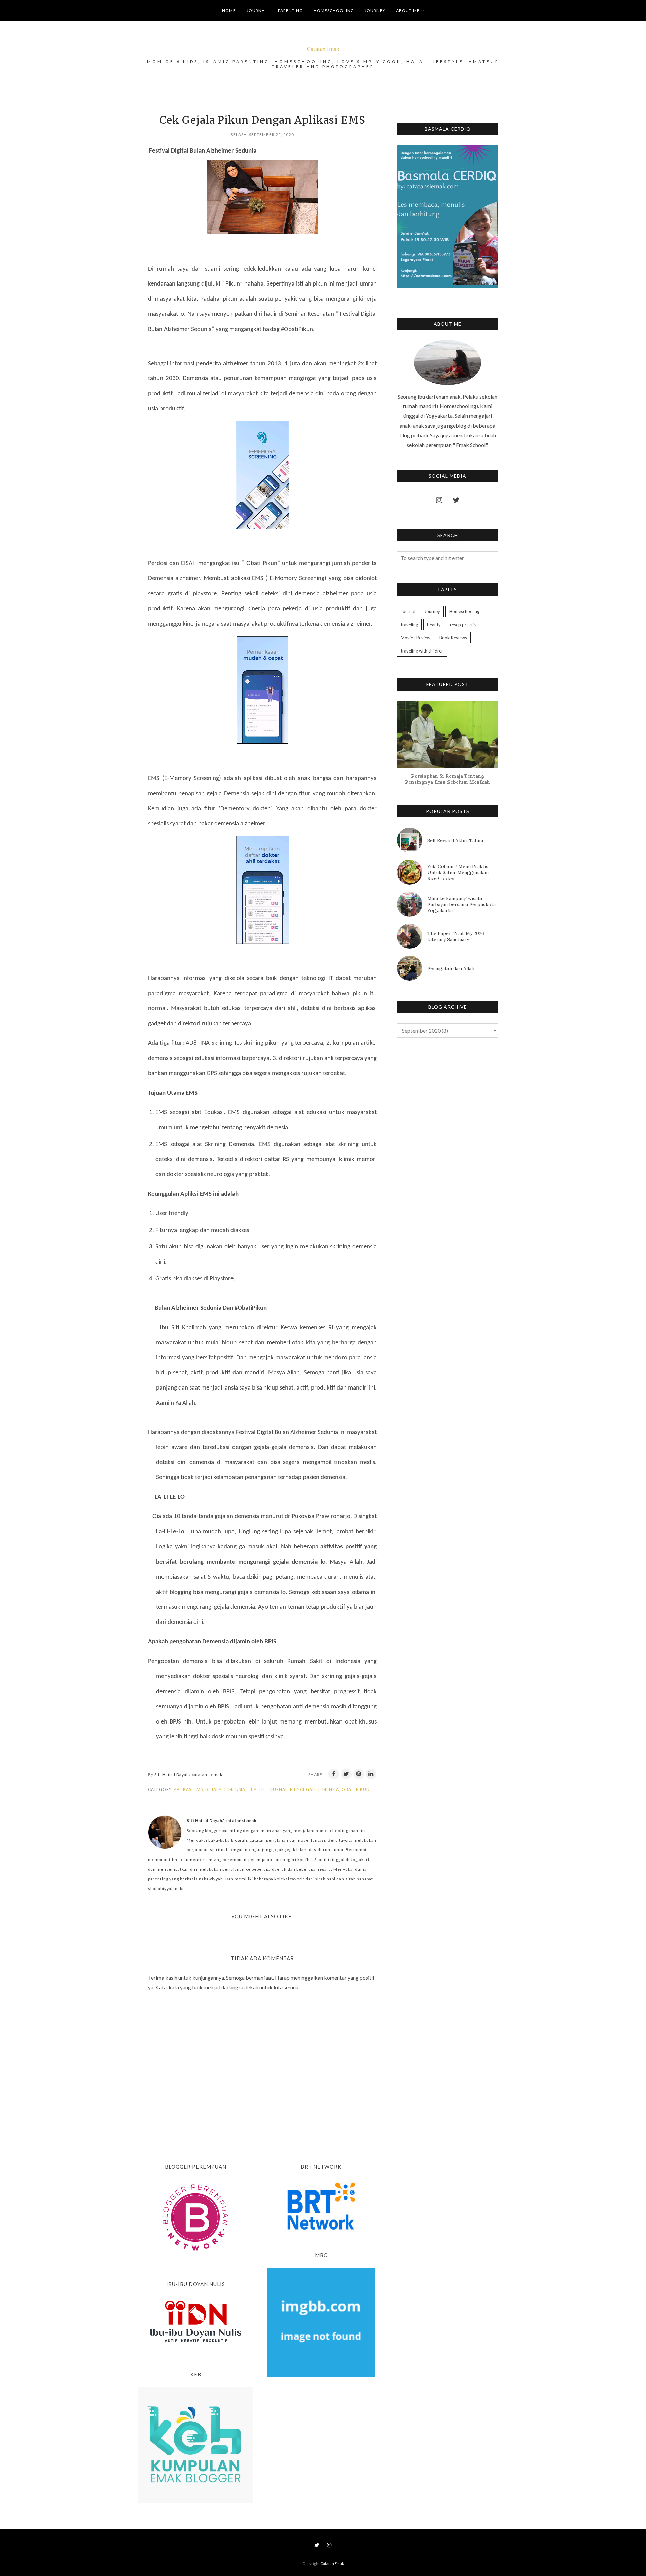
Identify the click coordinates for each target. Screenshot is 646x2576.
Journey (432, 611)
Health (256, 1789)
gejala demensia (225, 1789)
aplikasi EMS (188, 1789)
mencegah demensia (315, 1789)
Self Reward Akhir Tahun (455, 840)
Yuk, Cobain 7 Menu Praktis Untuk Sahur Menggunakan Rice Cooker (458, 872)
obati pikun (356, 1789)
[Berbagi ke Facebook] (334, 1774)
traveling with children (422, 651)
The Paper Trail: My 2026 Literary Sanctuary (456, 936)
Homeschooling (464, 611)
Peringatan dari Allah (451, 968)
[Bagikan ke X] (346, 1774)
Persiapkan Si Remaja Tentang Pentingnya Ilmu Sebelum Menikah (447, 779)
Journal (277, 1789)
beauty (434, 625)
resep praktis (463, 625)
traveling (409, 625)
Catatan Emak (323, 49)
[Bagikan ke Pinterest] (359, 1774)
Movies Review (416, 638)
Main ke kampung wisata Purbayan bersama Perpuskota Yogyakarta (461, 904)
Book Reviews (453, 638)
